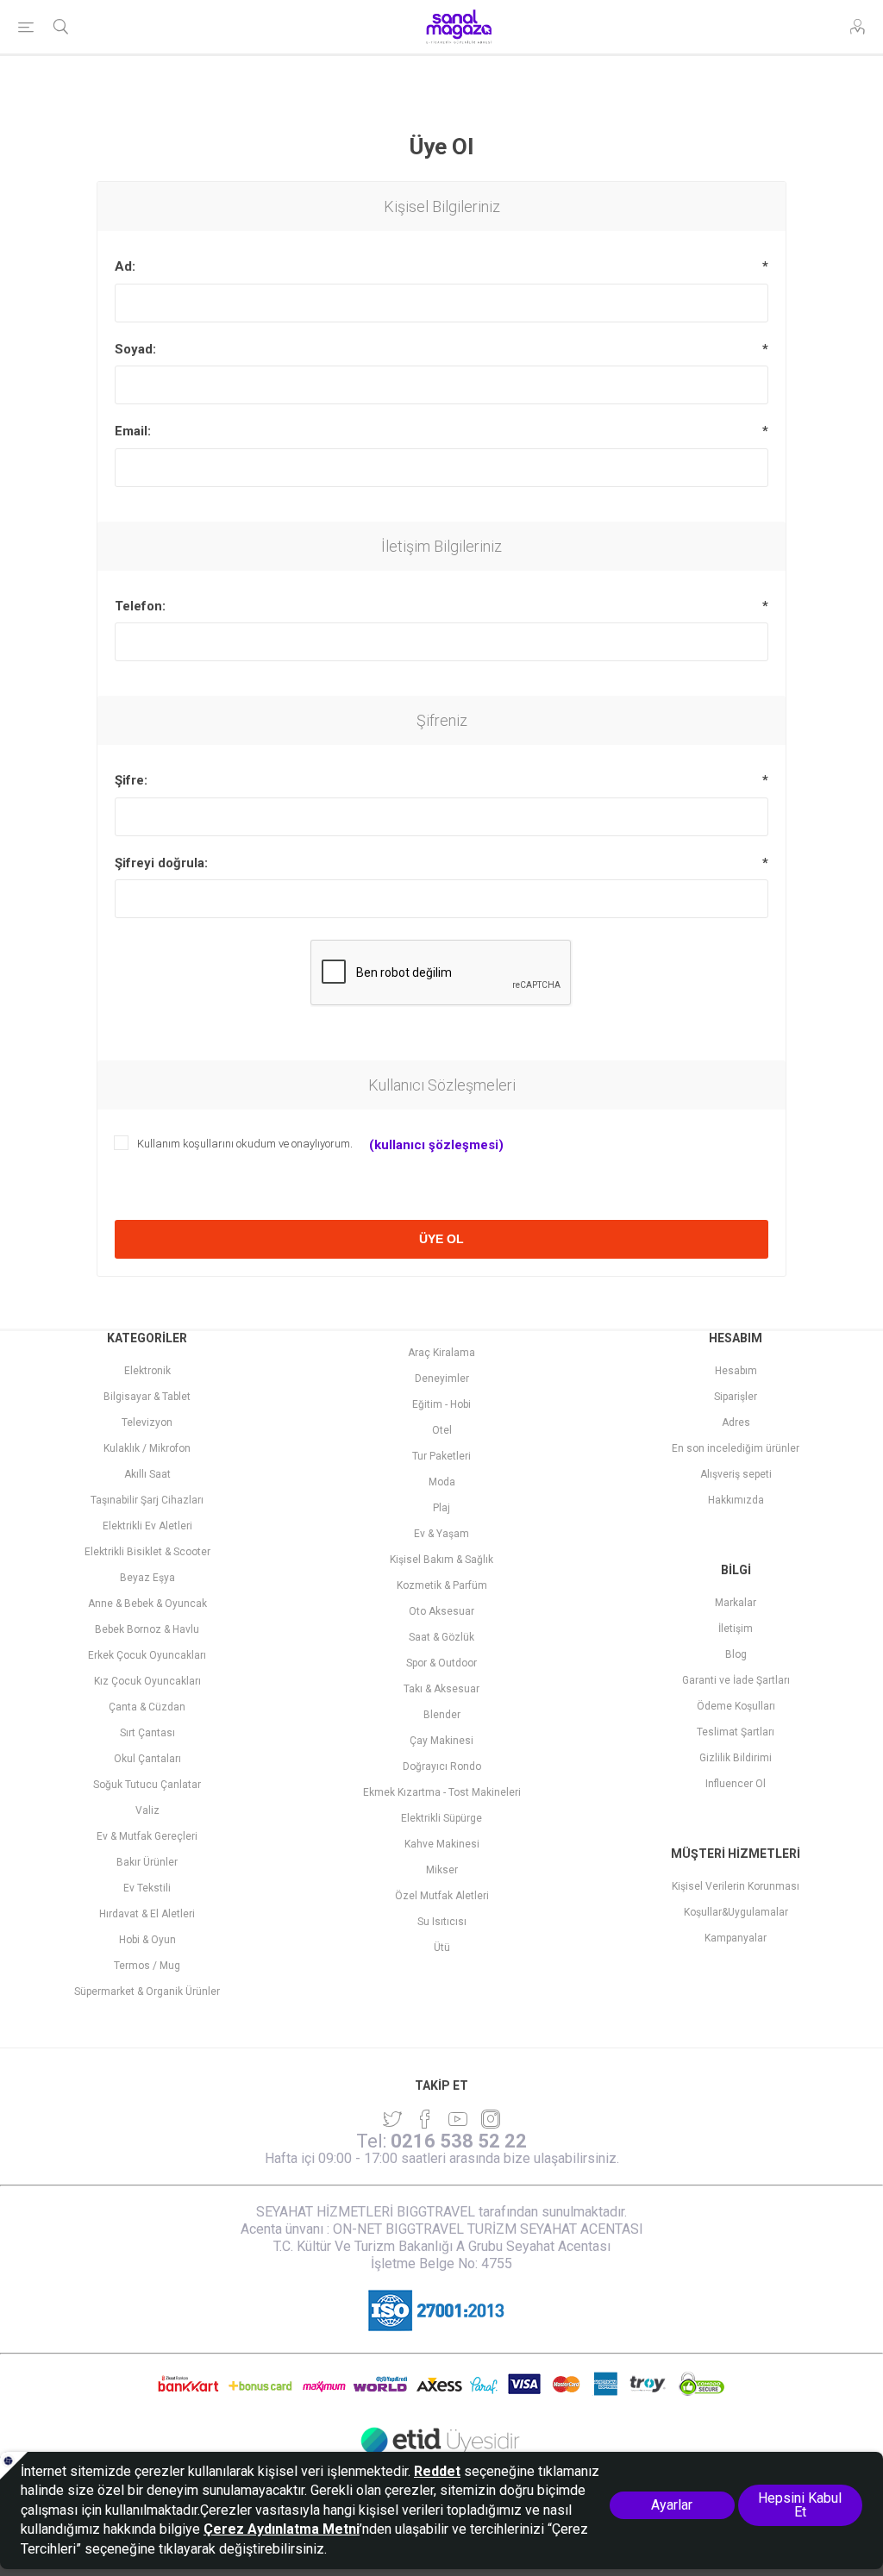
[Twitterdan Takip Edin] (392, 2119)
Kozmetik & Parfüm (442, 1585)
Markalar (736, 1603)
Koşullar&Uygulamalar (736, 1912)
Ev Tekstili (147, 1888)
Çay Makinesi (441, 1741)
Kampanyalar (736, 1938)
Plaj (441, 1508)
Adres (736, 1422)
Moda (442, 1482)
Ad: (125, 266)
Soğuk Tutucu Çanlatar (147, 1785)
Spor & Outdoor (441, 1663)
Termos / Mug (147, 1966)
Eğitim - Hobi (441, 1404)
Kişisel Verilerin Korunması (736, 1886)
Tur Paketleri (441, 1456)
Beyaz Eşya (147, 1578)
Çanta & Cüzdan (147, 1707)
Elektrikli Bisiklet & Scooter (147, 1552)
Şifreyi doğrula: (161, 863)
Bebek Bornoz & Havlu (147, 1629)
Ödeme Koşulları (736, 1706)
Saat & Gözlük (441, 1637)
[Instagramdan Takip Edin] (458, 2119)
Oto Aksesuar (441, 1611)
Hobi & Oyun (147, 1940)
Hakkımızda (736, 1500)
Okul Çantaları (147, 1759)
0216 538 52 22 (459, 2141)
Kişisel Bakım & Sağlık (441, 1560)
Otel (442, 1430)
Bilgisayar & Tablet (147, 1397)
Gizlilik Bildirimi (736, 1758)
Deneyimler (442, 1379)
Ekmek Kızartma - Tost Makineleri (442, 1792)
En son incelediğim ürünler (736, 1448)
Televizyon (147, 1422)
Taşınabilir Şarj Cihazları (147, 1500)
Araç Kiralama (441, 1353)
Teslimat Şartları (736, 1732)
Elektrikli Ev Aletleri (147, 1526)
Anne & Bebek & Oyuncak (147, 1604)
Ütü (442, 1948)
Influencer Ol (736, 1784)
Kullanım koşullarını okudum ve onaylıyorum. (245, 1144)
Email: (133, 431)
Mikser (442, 1870)
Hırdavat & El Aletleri (147, 1914)
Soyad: (135, 349)
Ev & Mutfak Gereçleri (147, 1836)
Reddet (437, 2471)
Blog (736, 1654)
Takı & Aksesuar (441, 1689)
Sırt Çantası (147, 1733)
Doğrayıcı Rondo (442, 1766)
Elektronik (147, 1371)
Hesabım (736, 1371)
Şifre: (131, 780)
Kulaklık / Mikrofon (147, 1448)
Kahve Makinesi (442, 1844)
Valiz (147, 1810)
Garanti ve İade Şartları (736, 1680)
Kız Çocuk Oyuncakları (147, 1681)
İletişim (736, 1629)
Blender (442, 1715)
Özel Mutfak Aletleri (442, 1896)
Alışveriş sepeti (736, 1474)
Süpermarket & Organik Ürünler (147, 1991)
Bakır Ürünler (147, 1862)
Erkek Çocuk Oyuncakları (147, 1655)
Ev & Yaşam (441, 1534)
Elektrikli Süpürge (441, 1818)
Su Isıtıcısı (442, 1922)
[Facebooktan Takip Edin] (425, 2119)
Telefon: (140, 606)
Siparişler (736, 1397)
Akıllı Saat (147, 1474)
